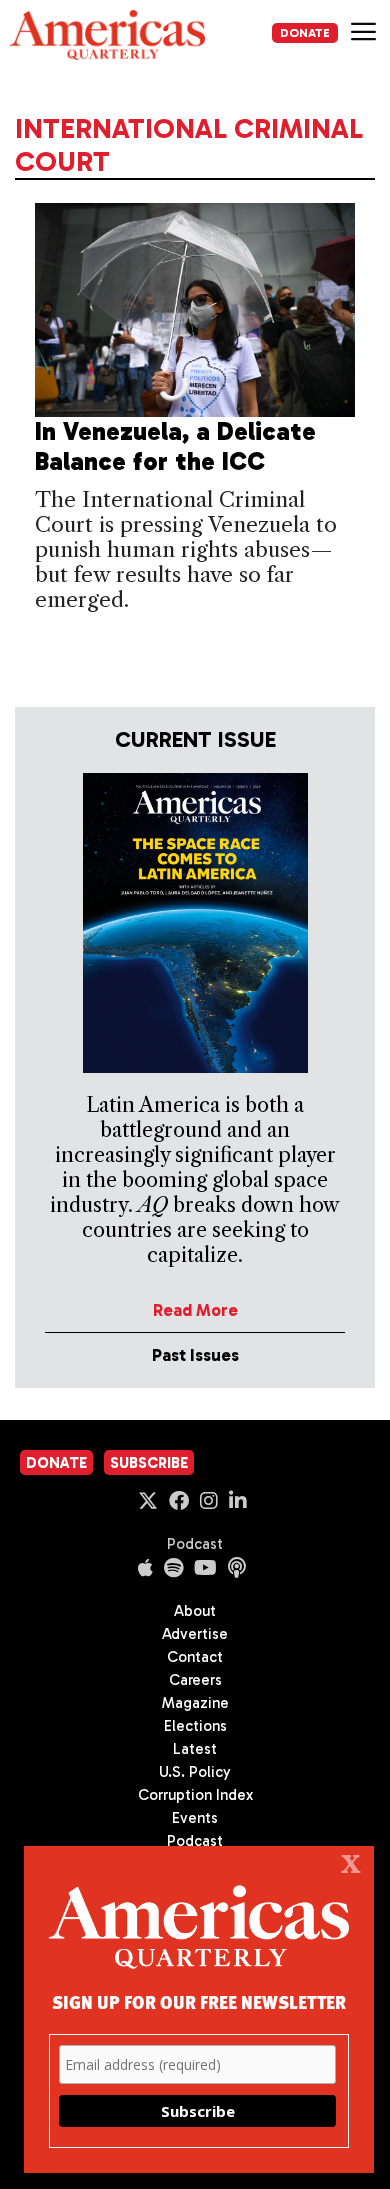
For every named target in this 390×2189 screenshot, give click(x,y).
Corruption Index (195, 1795)
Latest (195, 1749)
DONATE (305, 33)
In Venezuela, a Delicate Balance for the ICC (175, 446)
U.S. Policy (195, 1772)
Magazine (195, 1703)
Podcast (195, 1544)
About (195, 1611)
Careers (195, 1680)
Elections (195, 1726)
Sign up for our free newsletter (199, 2001)
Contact (195, 1657)
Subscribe (149, 1463)
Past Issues (195, 1355)
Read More (195, 1310)
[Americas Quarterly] (107, 35)
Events (195, 1818)
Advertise (195, 1634)
